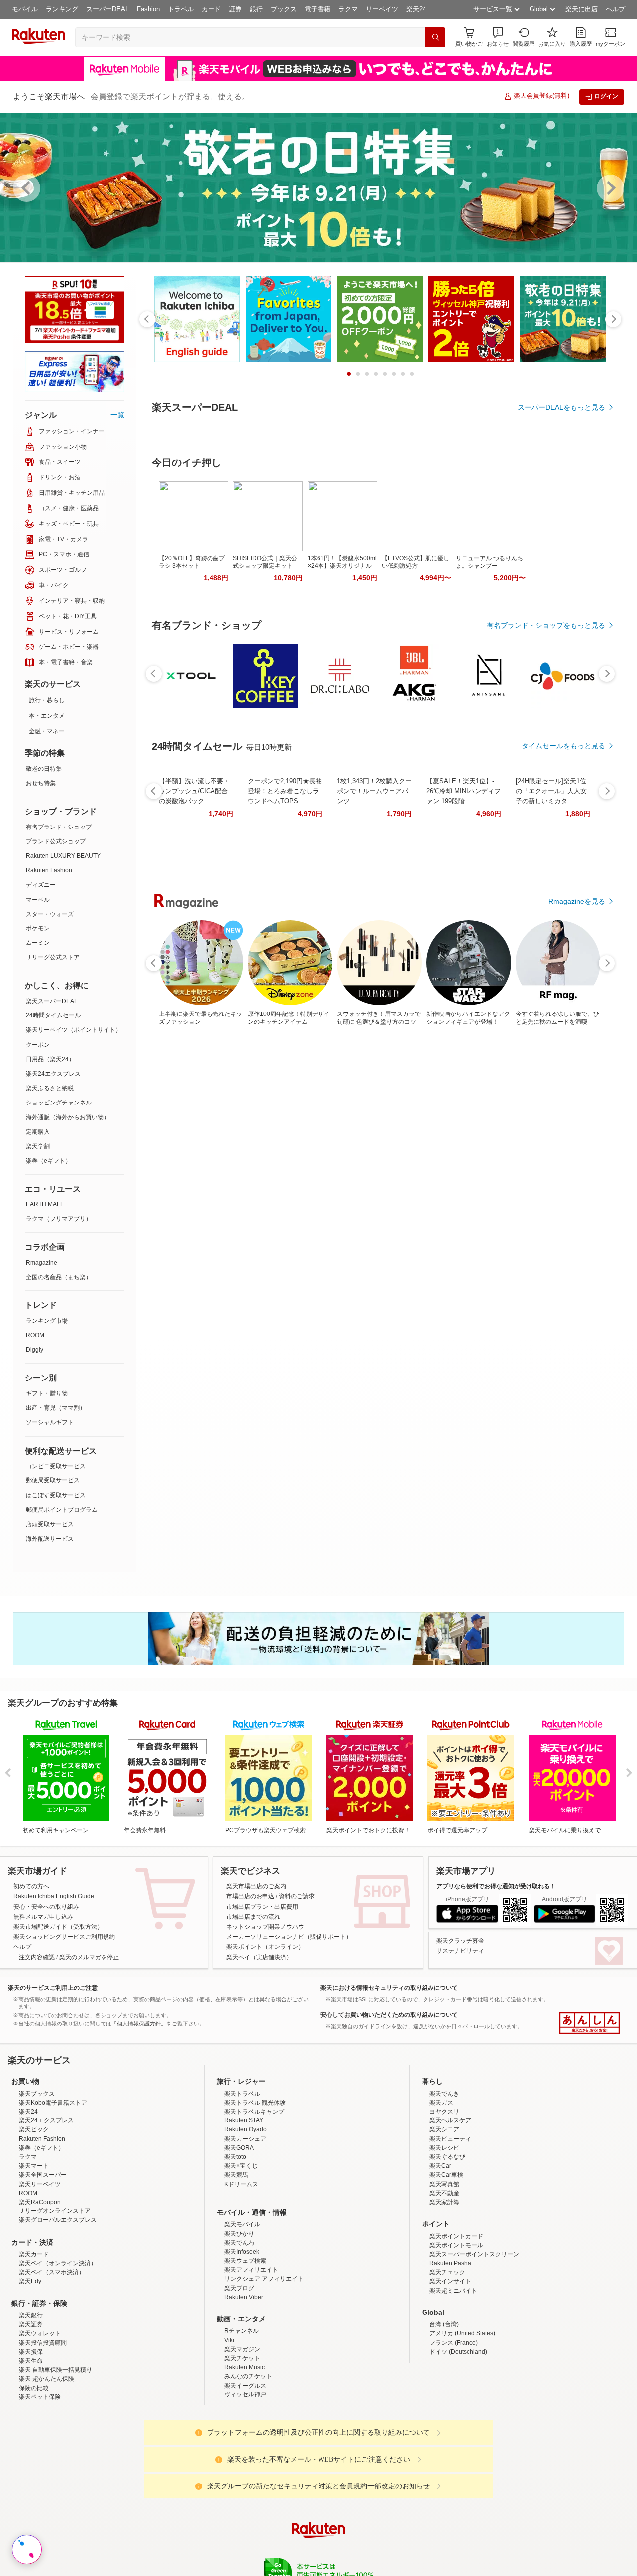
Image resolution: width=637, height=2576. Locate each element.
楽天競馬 (236, 2262)
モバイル (25, 9)
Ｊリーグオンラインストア (55, 2298)
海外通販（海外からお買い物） (68, 1117)
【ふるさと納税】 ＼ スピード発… (574, 969)
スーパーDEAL (107, 9)
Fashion (148, 9)
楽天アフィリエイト (251, 2357)
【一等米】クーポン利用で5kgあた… (462, 969)
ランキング (62, 9)
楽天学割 (38, 1146)
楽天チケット (242, 2445)
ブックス (284, 9)
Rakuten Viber (244, 2384)
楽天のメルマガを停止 (89, 1957)
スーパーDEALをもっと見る (561, 407)
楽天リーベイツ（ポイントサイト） (74, 1030)
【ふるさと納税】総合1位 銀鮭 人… (181, 969)
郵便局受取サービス (53, 1480)
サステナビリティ (460, 1951)
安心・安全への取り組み (46, 1907)
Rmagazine (42, 1263)
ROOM (35, 1335)
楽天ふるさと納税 (50, 1088)
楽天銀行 (31, 2402)
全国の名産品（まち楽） (59, 1277)
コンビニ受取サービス (56, 1466)
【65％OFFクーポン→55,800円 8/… (237, 969)
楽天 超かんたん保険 (47, 2466)
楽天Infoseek (242, 2339)
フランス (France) (454, 2430)
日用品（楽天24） (50, 1059)
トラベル (181, 9)
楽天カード (34, 2341)
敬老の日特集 (44, 769)
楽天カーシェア (245, 2226)
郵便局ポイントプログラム (62, 1510)
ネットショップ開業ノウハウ (265, 1927)
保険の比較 (34, 2475)
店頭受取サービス (50, 1524)
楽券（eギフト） (49, 1161)
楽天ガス (441, 2190)
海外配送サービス (50, 1539)
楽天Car (440, 2253)
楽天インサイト (450, 2368)
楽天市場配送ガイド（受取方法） (58, 1927)
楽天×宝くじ (241, 2253)
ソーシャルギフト (50, 1422)
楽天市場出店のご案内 (256, 1886)
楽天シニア (444, 2216)
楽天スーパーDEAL (52, 1001)
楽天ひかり (239, 2321)
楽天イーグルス (245, 2473)
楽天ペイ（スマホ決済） (52, 2359)
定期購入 (38, 1132)
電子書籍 (318, 9)
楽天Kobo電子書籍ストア (53, 2190)
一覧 (117, 415)
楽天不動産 (444, 2280)
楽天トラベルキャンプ (254, 2199)
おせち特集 (41, 783)
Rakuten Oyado (246, 2216)
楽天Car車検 (446, 2262)
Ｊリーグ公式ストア (53, 957)
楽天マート (34, 2253)
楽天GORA (239, 2235)
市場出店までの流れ (253, 1917)
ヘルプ (615, 9)
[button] (498, 37)
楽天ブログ (239, 2375)
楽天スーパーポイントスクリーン (474, 2341)
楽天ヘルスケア (450, 2208)
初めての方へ (31, 1886)
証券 (235, 9)
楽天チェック (447, 2359)
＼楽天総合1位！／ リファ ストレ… (350, 969)
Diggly (35, 1350)
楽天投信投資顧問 (43, 2430)
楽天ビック (34, 2216)
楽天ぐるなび (447, 2244)
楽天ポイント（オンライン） (265, 1947)
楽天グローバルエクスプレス (58, 2307)
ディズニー (41, 885)
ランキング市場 (47, 1321)
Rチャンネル (242, 2418)
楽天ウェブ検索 (245, 2348)
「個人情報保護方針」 (139, 2024)
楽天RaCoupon (40, 2289)
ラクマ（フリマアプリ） (59, 1219)
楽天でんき (444, 2181)
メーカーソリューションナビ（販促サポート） (289, 1937)
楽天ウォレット (40, 2420)
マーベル (38, 900)
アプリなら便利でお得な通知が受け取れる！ (496, 1886)
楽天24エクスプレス (53, 1074)
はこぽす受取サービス (56, 1495)
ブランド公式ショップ (56, 841)
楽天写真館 (444, 2271)
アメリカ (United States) (462, 2420)
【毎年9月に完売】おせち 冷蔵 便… (405, 969)
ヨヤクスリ (444, 2199)
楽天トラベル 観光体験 (255, 2190)
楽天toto (235, 2244)
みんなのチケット (248, 2463)
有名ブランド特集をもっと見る (556, 1185)
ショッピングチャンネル (59, 1103)
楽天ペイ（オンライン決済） (58, 2350)
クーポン (38, 1045)
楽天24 (416, 9)
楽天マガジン (242, 2436)
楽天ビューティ (450, 2226)
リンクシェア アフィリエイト (264, 2366)
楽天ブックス (37, 2181)
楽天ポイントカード (456, 2323)
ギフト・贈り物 (47, 1393)
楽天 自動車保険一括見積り (55, 2457)
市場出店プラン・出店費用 (262, 1907)
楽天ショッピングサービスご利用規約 (64, 1937)
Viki (229, 2427)
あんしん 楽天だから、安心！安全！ (589, 2023)
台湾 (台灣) (444, 2411)
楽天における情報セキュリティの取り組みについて (389, 1988)
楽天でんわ (239, 2330)
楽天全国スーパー (43, 2262)
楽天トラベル (242, 2181)
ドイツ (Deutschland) (458, 2439)
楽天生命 (31, 2448)
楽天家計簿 (444, 2289)
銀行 (256, 9)
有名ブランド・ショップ (59, 827)
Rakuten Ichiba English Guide (54, 1896)
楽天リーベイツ (40, 2271)
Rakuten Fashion (49, 870)
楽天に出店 (582, 9)
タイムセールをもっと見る (563, 1031)
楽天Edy (30, 2368)
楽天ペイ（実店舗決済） (259, 1957)
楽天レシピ (444, 2235)
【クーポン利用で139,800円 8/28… (517, 969)
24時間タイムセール (53, 1015)
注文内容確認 (37, 1957)
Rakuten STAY (244, 2208)
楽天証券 (31, 2411)
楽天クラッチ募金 (460, 1941)
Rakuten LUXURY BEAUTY (63, 856)
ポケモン (38, 928)
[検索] (435, 37)
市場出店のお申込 (250, 1896)
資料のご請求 (297, 1896)
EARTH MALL (45, 1204)
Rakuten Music (245, 2454)
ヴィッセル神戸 (245, 2482)
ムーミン (38, 943)
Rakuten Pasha (450, 2350)
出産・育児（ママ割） (56, 1408)
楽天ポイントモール (456, 2332)
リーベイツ (382, 9)
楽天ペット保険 (40, 2484)
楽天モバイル (242, 2311)
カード (211, 9)
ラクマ (348, 9)
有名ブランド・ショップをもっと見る (546, 757)
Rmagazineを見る (577, 1315)
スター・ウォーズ (50, 914)
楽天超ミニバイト (453, 2378)
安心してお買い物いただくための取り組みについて (389, 2015)
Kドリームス (241, 2271)
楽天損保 (31, 2439)
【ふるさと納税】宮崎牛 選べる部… (294, 969)
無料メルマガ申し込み (43, 1917)
